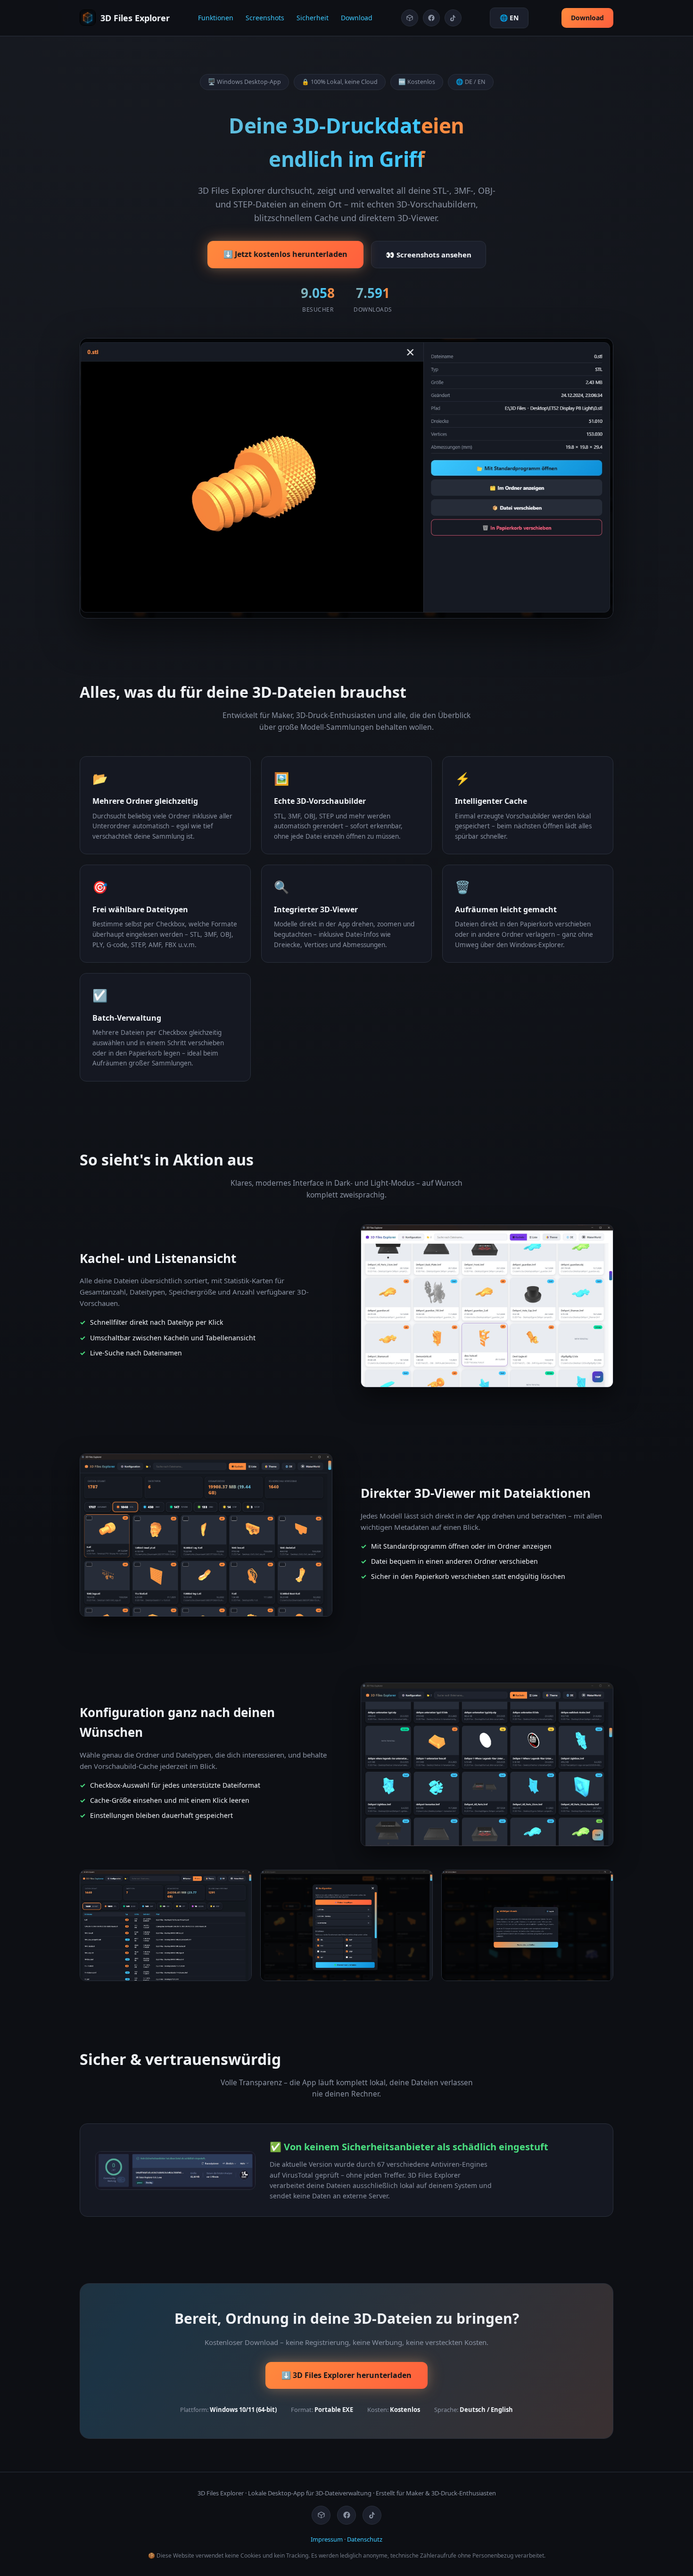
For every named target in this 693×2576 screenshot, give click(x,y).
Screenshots (265, 18)
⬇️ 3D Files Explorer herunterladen (346, 2375)
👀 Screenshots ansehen (429, 255)
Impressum (327, 2539)
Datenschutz (365, 2539)
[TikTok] (453, 18)
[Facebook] (431, 18)
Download (357, 18)
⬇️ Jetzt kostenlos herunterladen (285, 254)
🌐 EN (509, 18)
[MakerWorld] (410, 18)
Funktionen (216, 18)
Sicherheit (313, 18)
